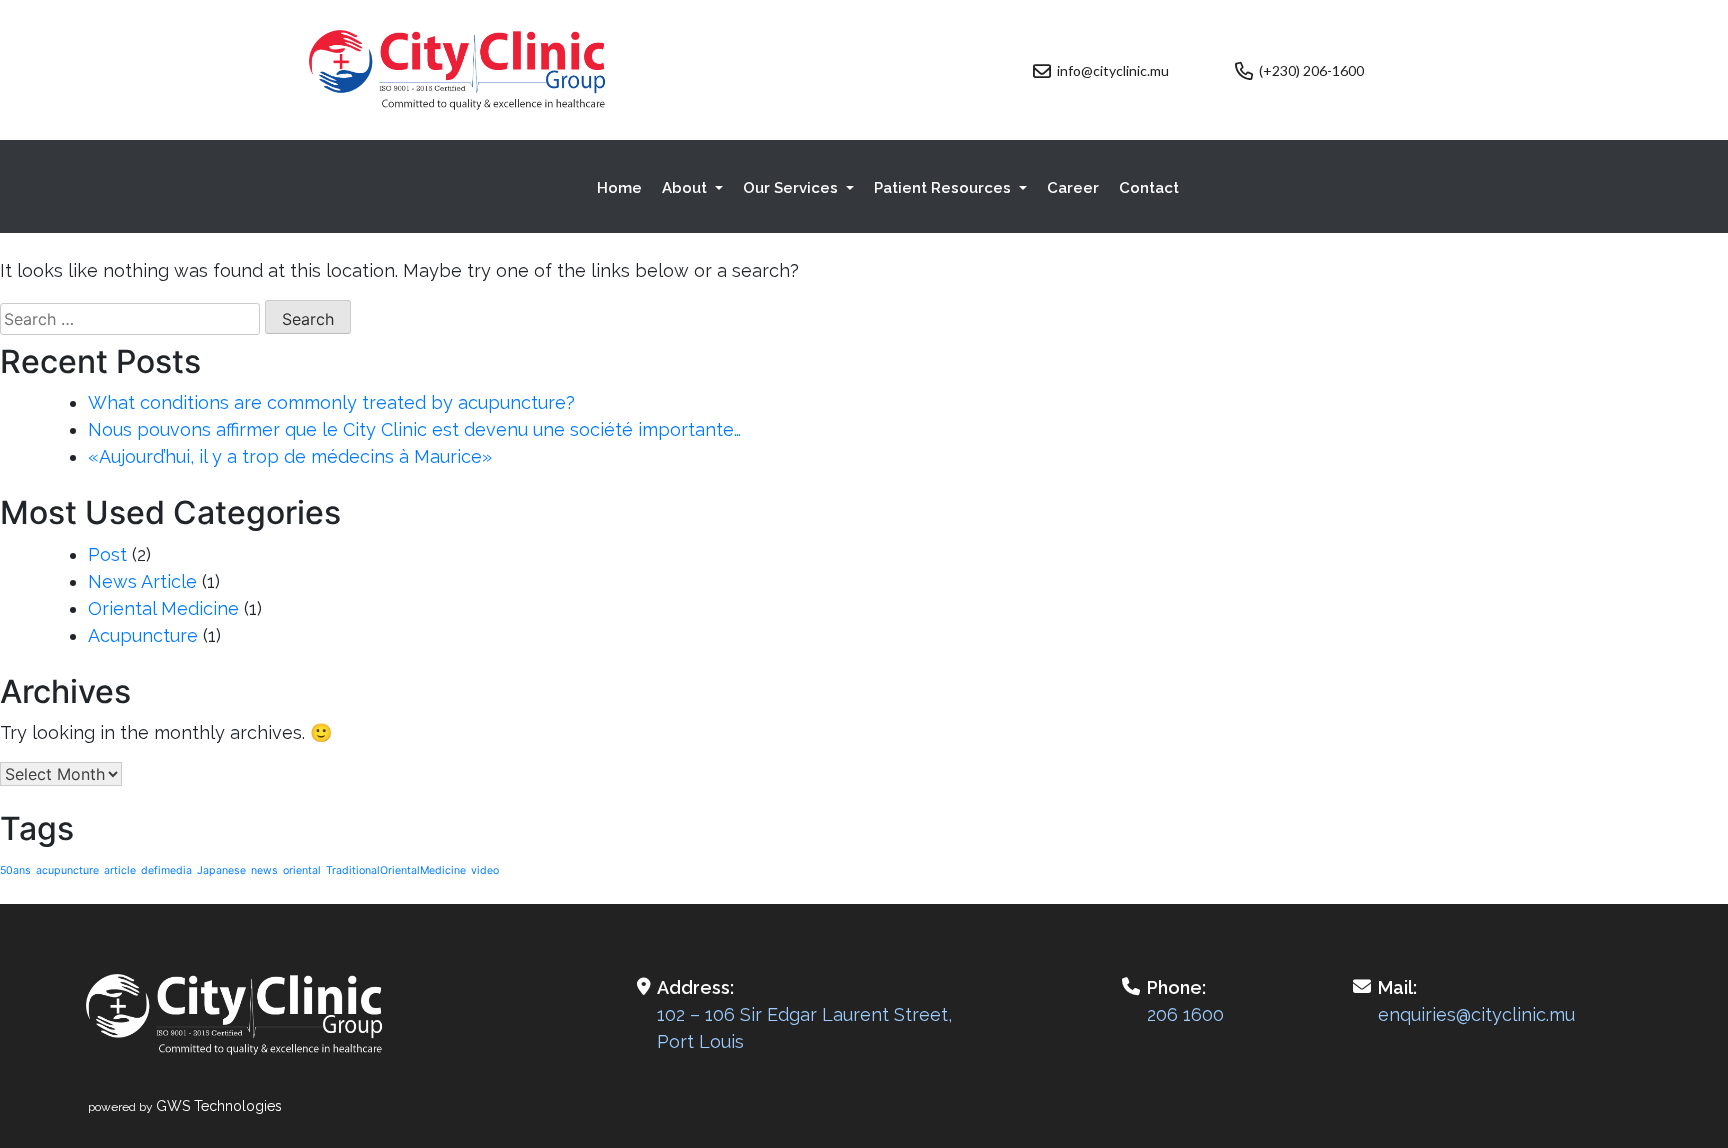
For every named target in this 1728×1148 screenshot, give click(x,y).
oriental (302, 870)
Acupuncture (143, 635)
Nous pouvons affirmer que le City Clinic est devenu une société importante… (414, 429)
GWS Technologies (219, 1106)
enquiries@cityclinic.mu (1476, 1014)
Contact (1149, 188)
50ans (15, 870)
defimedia (166, 870)
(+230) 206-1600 (1311, 70)
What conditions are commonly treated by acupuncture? (331, 402)
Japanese (221, 870)
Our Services (792, 188)
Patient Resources (944, 188)
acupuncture (67, 870)
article (120, 870)
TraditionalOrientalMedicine (396, 870)
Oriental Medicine (163, 608)
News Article (142, 581)
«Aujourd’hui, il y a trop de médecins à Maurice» (290, 456)
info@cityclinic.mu (1113, 70)
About (686, 188)
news (264, 870)
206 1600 (1185, 1014)
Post (107, 554)
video (485, 870)
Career (1073, 188)
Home (619, 188)
